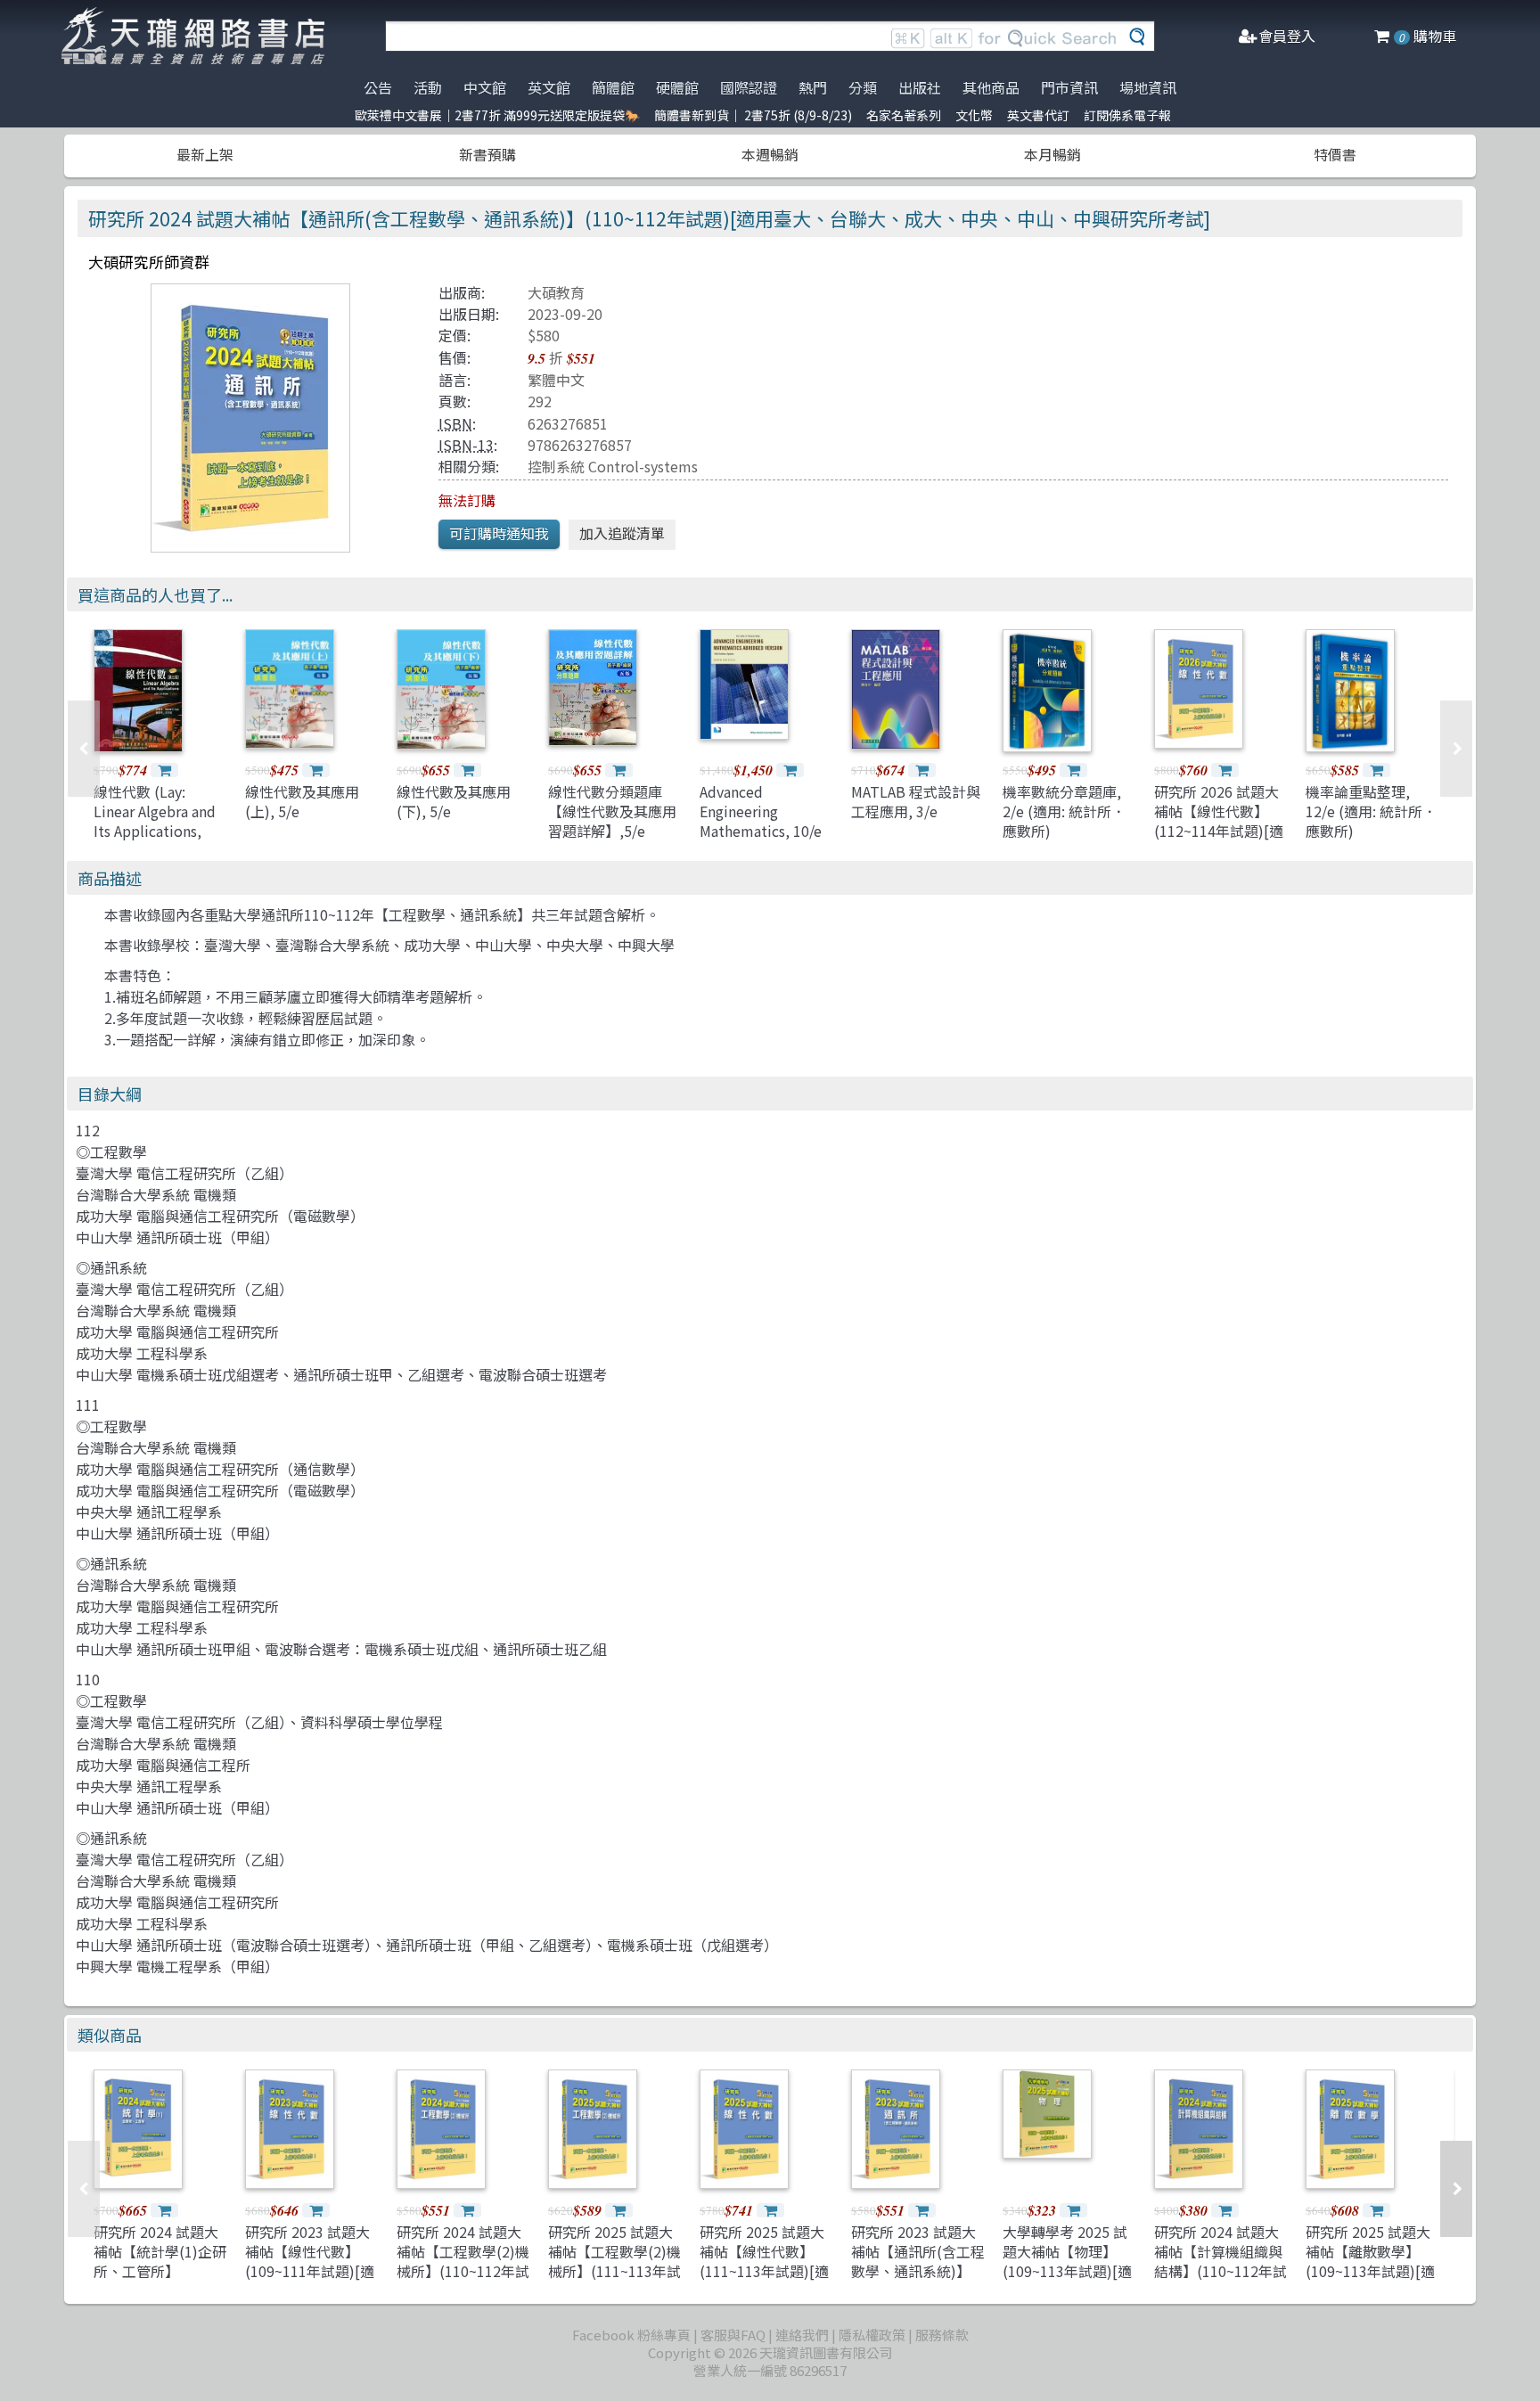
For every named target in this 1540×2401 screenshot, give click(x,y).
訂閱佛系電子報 (1127, 115)
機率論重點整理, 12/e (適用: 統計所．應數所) (1371, 811)
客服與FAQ (733, 2335)
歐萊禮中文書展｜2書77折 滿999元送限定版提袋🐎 (497, 115)
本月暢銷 (1053, 154)
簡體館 (613, 87)
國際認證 (749, 87)
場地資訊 (1148, 87)
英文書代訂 (1038, 115)
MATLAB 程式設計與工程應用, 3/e (916, 801)
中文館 (485, 87)
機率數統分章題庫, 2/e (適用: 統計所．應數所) (1064, 811)
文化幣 (974, 115)
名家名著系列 (904, 115)
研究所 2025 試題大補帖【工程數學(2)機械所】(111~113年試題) (614, 2262)
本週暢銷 (770, 154)
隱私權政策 (872, 2335)
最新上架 (205, 154)
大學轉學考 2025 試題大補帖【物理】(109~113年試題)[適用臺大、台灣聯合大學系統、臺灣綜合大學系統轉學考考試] (1067, 2282)
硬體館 (677, 87)
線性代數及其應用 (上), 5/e (302, 801)
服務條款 (942, 2335)
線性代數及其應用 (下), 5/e (454, 801)
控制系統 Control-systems (613, 466)
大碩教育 (556, 292)
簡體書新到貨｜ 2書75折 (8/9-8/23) (753, 115)
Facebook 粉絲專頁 (631, 2335)
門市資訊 (1069, 87)
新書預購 (487, 154)
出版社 (920, 87)
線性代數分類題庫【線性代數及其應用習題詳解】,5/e (612, 811)
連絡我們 (802, 2335)
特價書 (1335, 154)
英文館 (549, 87)
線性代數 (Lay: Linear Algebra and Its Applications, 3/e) (155, 821)
